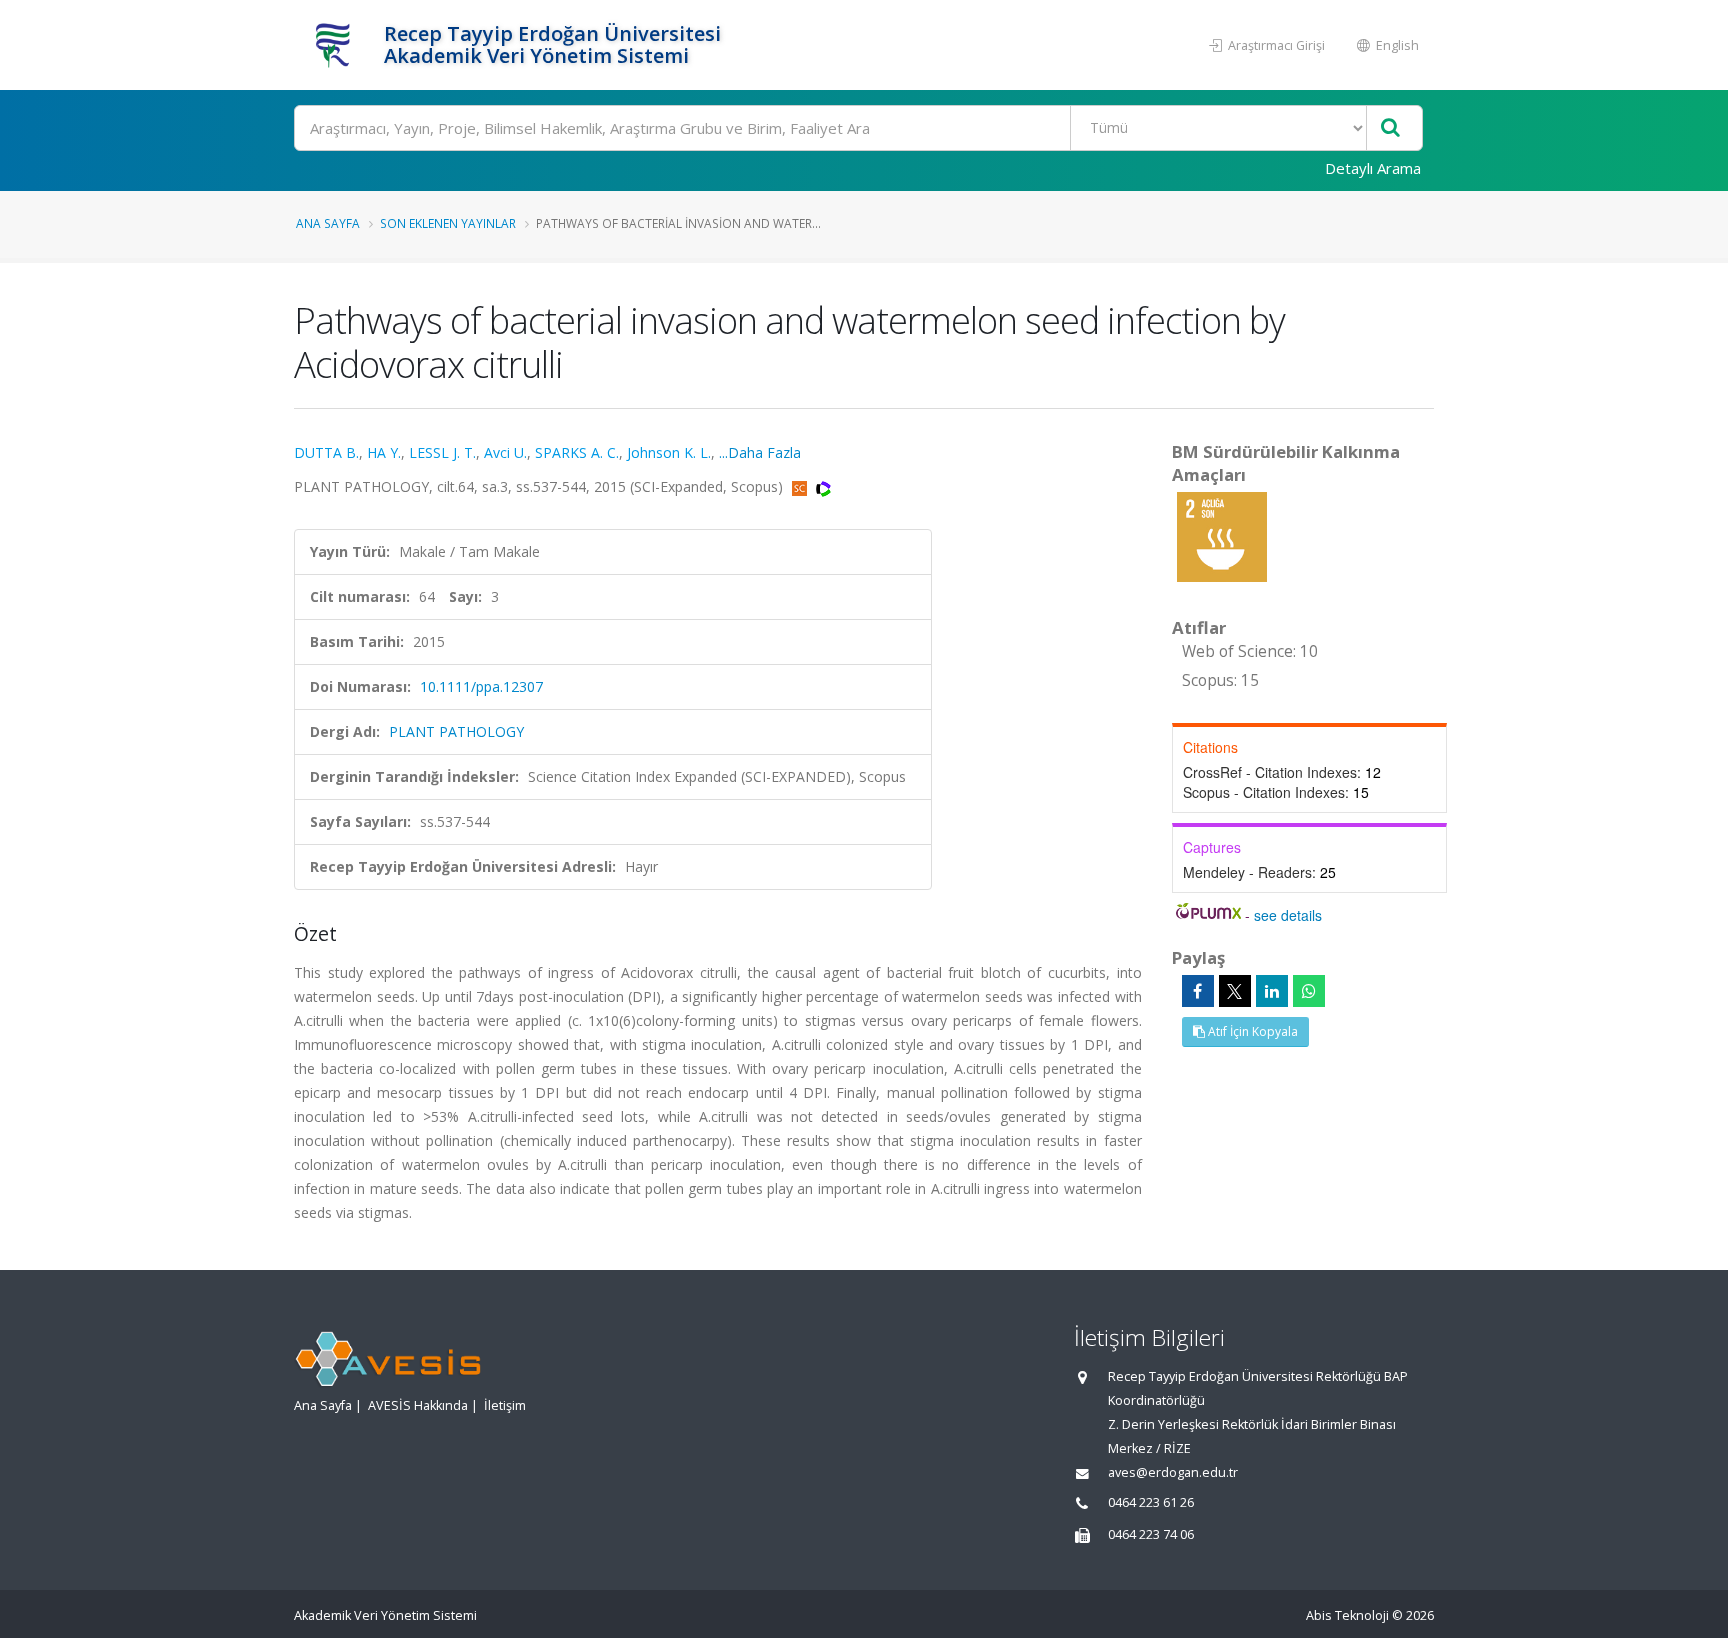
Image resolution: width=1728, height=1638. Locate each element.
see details (1288, 915)
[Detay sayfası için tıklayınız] (1222, 535)
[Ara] (1390, 128)
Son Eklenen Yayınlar (448, 223)
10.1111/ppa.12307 (481, 686)
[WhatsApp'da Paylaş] (1309, 991)
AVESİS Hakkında (418, 1405)
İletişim (505, 1405)
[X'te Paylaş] (1235, 991)
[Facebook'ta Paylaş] (1198, 991)
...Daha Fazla (760, 452)
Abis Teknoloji (1347, 1615)
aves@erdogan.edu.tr (1173, 1472)
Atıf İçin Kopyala (1251, 1031)
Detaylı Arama (1373, 168)
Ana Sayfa (328, 223)
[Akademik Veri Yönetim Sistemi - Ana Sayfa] (336, 45)
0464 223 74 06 (1151, 1534)
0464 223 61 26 (1151, 1502)
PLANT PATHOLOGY (456, 731)
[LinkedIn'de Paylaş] (1272, 991)
